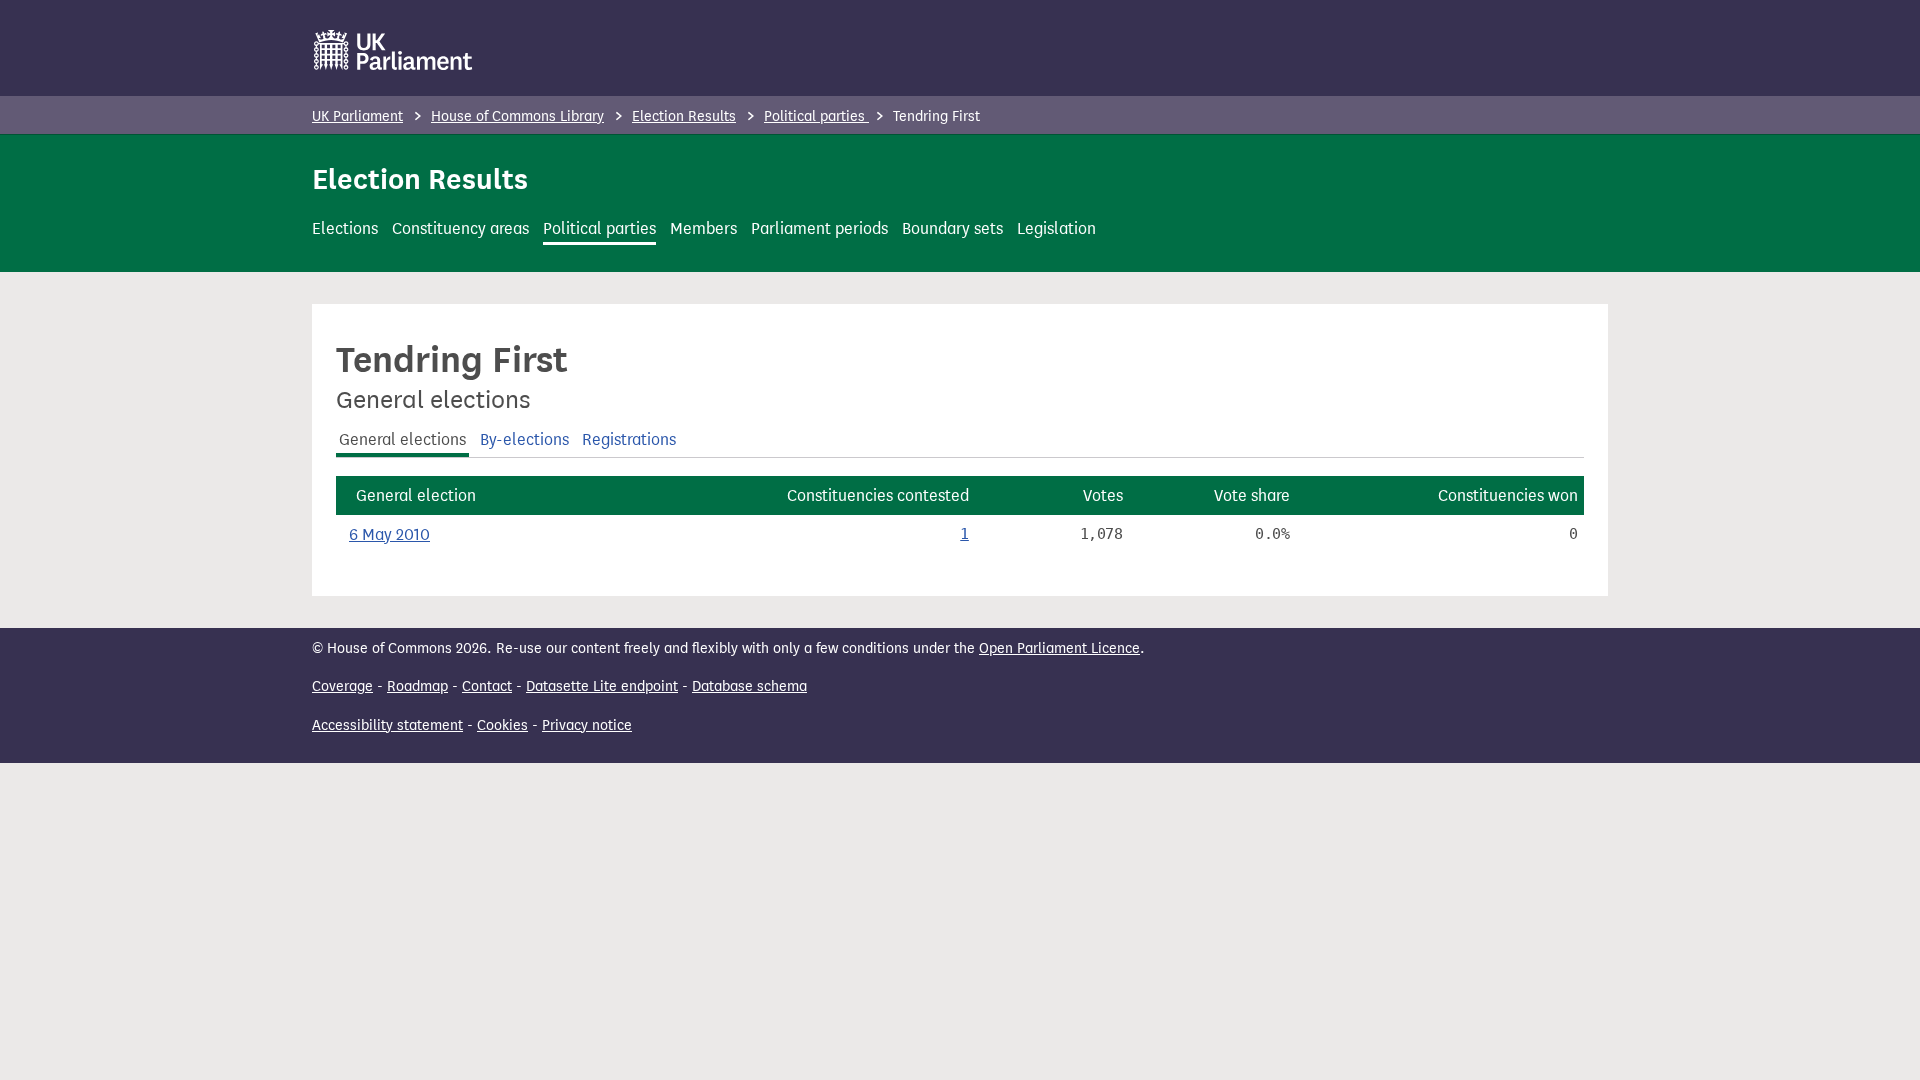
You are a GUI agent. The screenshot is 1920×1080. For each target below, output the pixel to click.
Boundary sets (952, 228)
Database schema (749, 686)
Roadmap (417, 686)
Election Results (684, 116)
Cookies (502, 725)
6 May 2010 (389, 534)
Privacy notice (587, 725)
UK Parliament (357, 116)
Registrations (629, 439)
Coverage (342, 686)
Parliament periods (819, 228)
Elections (345, 228)
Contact (487, 686)
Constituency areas (460, 228)
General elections (402, 439)
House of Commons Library (517, 116)
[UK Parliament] (393, 50)
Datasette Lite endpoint (602, 686)
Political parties (816, 116)
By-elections (524, 439)
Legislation (1056, 228)
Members (703, 228)
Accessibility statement (387, 725)
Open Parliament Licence (1059, 648)
